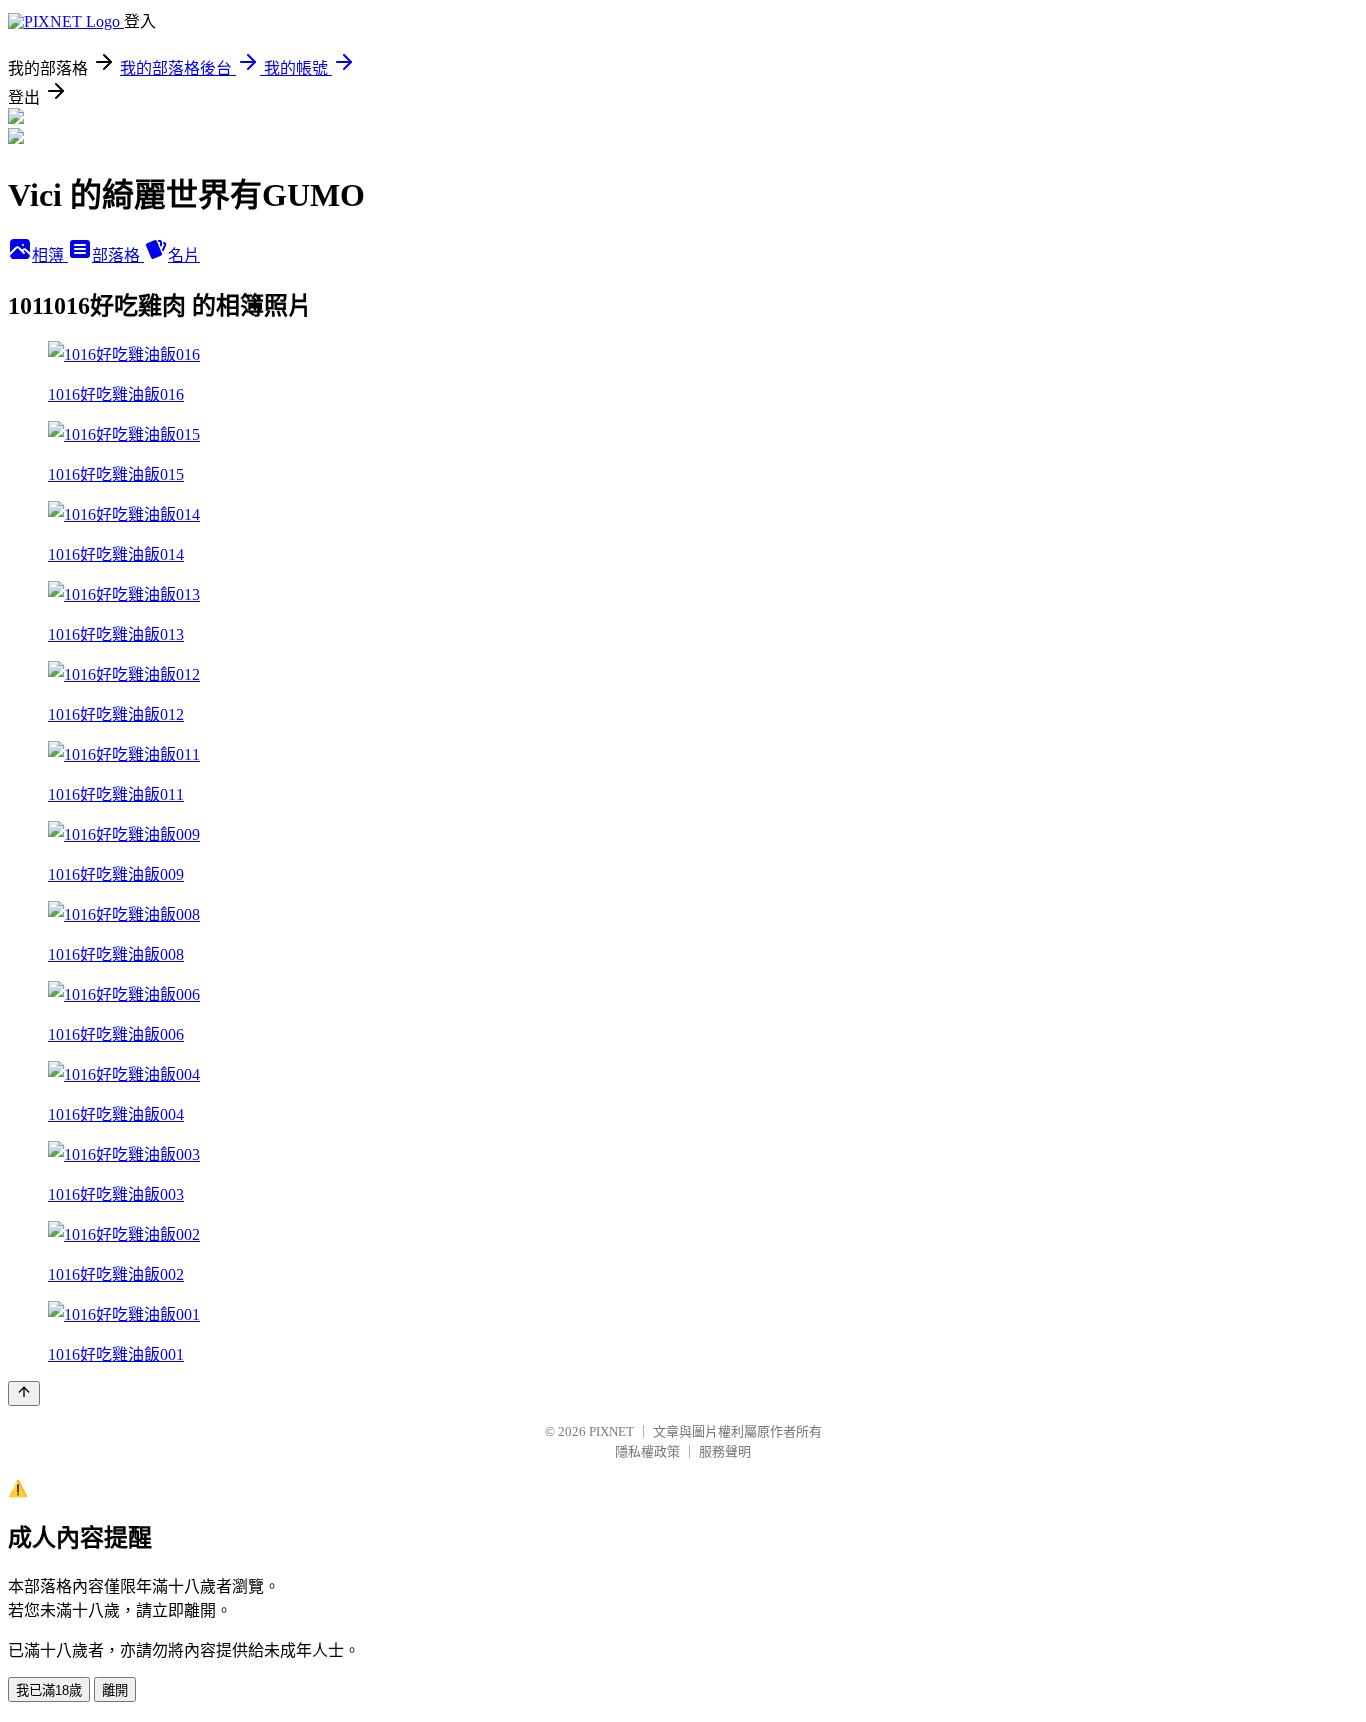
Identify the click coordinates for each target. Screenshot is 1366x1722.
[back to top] (24, 1393)
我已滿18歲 (49, 1690)
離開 (115, 1690)
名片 (184, 255)
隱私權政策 (647, 1451)
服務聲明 (725, 1451)
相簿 (50, 255)
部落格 (118, 255)
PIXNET (611, 1431)
